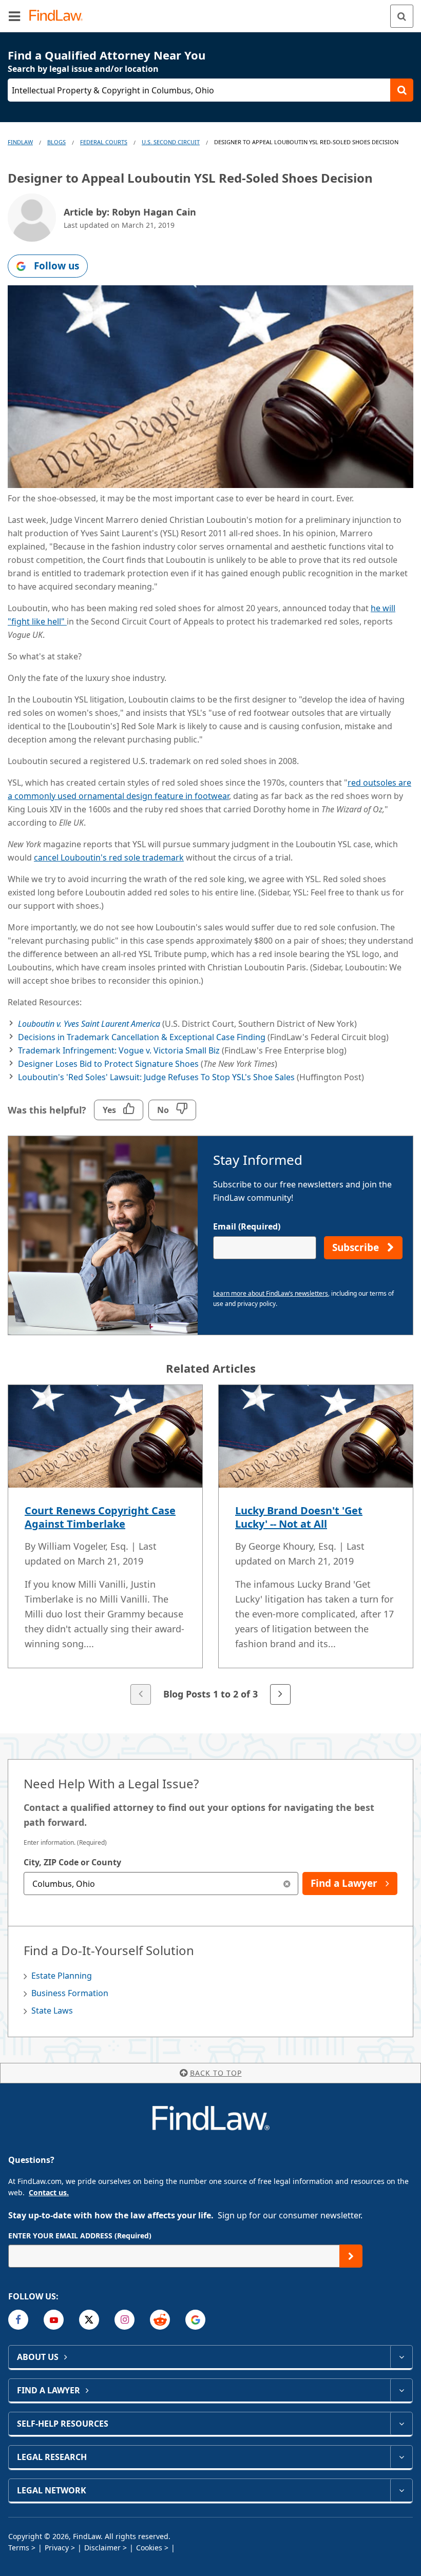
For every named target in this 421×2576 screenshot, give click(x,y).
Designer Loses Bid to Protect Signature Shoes (108, 1064)
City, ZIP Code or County (72, 1862)
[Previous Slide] (141, 1694)
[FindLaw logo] (59, 16)
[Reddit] (160, 2320)
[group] (210, 1546)
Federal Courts (104, 142)
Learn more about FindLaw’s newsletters (271, 1293)
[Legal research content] (401, 2457)
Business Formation (70, 1993)
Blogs (56, 142)
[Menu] (14, 16)
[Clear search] (287, 1884)
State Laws (52, 2011)
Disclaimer (102, 2548)
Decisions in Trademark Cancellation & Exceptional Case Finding (142, 1037)
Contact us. (49, 2192)
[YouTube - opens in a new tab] (54, 2320)
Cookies (149, 2548)
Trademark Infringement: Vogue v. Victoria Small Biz (119, 1050)
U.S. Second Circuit (171, 142)
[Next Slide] (280, 1694)
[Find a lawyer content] (401, 2390)
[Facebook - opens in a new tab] (18, 2320)
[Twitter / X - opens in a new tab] (89, 2320)
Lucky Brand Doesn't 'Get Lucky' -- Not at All (299, 1517)
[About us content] (401, 2357)
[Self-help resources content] (401, 2424)
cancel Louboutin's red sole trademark (109, 857)
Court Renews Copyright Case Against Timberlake (100, 1517)
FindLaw (20, 142)
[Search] (402, 16)
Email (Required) (247, 1226)
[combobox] (161, 1884)
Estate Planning (62, 1976)
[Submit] (351, 2256)
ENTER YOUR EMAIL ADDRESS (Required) (80, 2236)
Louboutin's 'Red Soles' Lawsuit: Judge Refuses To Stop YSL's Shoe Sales (156, 1077)
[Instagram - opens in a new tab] (125, 2320)
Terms (19, 2548)
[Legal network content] (401, 2490)
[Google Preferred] (195, 2320)
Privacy (57, 2548)
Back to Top (216, 2073)
